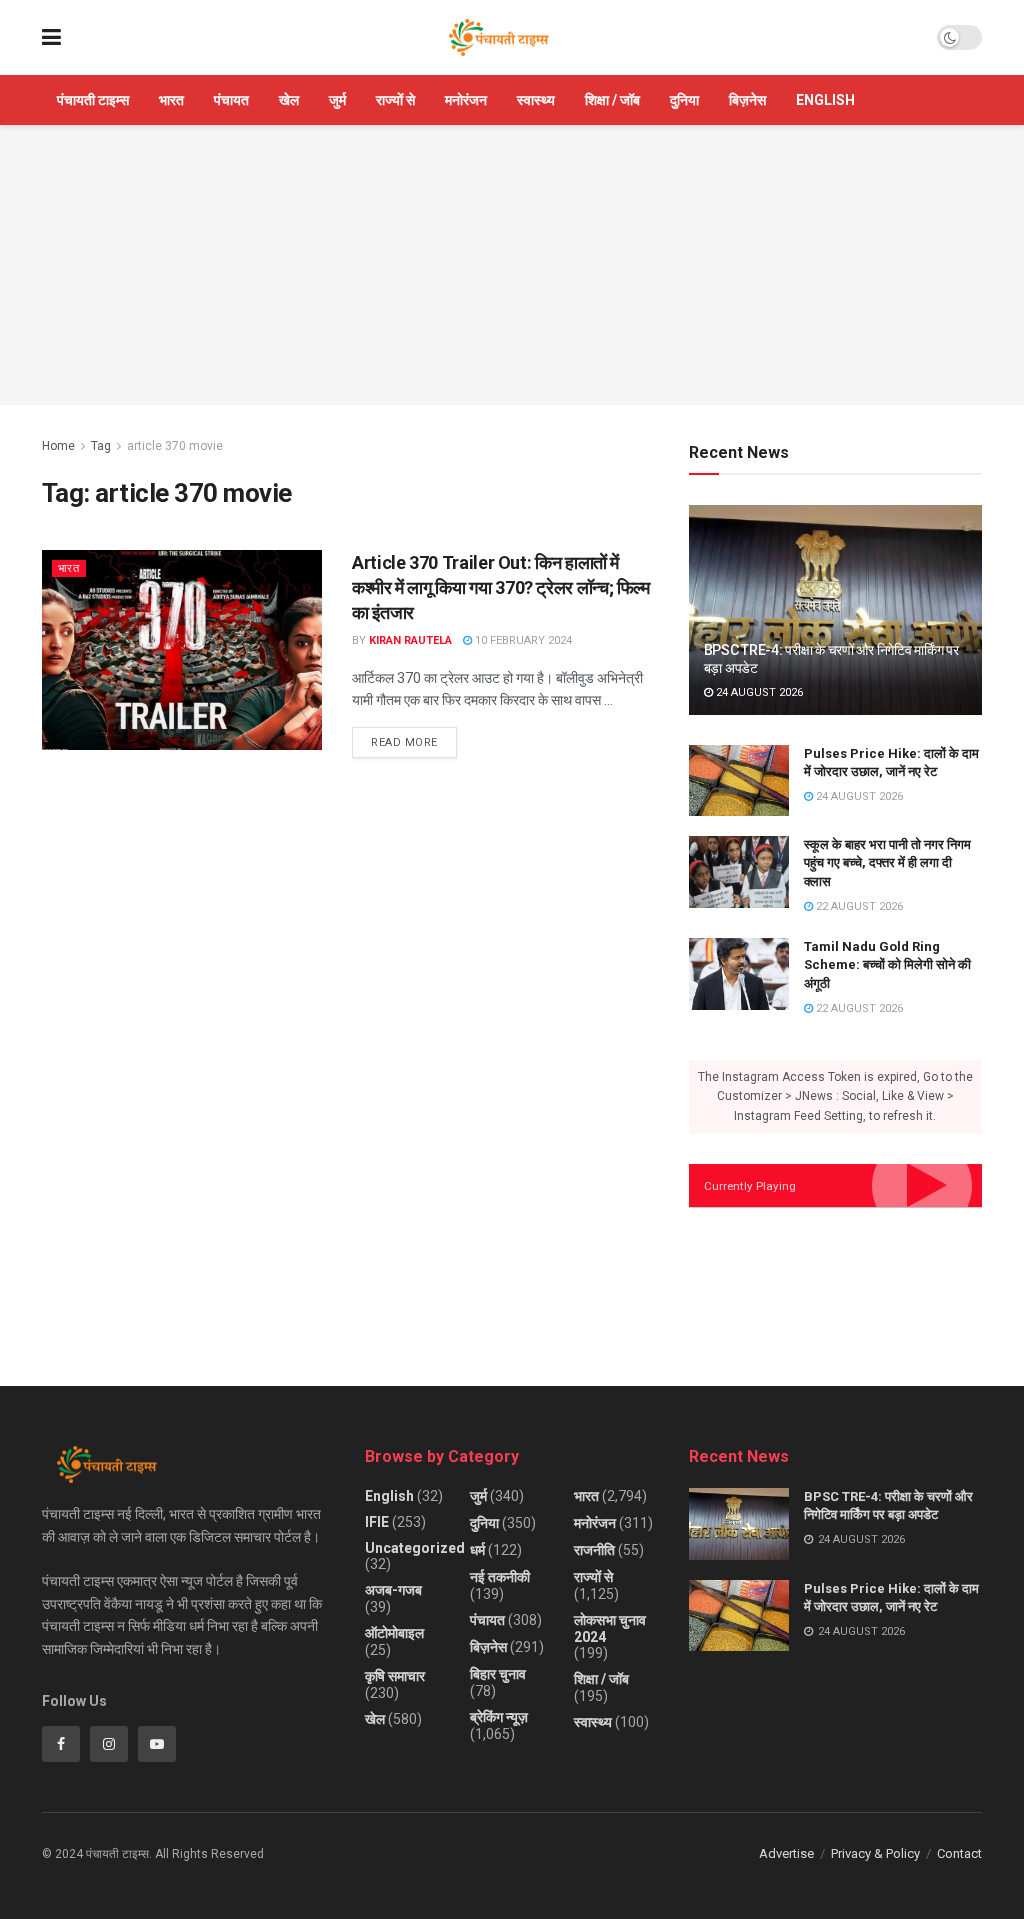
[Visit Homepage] (499, 38)
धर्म (477, 1550)
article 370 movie (175, 446)
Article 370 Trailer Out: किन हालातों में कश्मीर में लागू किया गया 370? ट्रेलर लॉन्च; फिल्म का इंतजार (501, 587)
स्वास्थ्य (536, 100)
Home (58, 446)
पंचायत (231, 100)
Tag (101, 446)
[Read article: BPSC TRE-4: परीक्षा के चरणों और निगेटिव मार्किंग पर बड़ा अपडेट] (835, 610)
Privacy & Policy (875, 1853)
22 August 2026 (858, 906)
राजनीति (594, 1550)
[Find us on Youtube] (157, 1744)
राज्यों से (395, 100)
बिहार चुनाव (498, 1674)
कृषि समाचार (395, 1676)
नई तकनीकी (500, 1577)
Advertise (786, 1853)
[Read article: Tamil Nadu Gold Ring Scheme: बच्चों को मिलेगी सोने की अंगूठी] (739, 974)
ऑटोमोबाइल (394, 1633)
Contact (959, 1853)
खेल (289, 100)
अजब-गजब (393, 1590)
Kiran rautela (410, 640)
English (825, 100)
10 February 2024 (522, 640)
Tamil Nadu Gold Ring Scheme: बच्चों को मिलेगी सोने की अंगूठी (887, 964)
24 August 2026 (758, 692)
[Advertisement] (512, 265)
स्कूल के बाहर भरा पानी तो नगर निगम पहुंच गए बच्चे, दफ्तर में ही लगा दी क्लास (887, 862)
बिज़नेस (747, 100)
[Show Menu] (51, 37)
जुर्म (337, 100)
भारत (171, 100)
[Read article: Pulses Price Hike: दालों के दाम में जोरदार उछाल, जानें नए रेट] (739, 781)
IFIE (377, 1522)
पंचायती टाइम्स (93, 100)
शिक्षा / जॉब (612, 100)
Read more (414, 738)
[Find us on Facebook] (61, 1744)
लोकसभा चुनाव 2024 (610, 1628)
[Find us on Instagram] (109, 1744)
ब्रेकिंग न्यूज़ (499, 1717)
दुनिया (684, 100)
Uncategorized (415, 1548)
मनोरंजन (466, 100)
